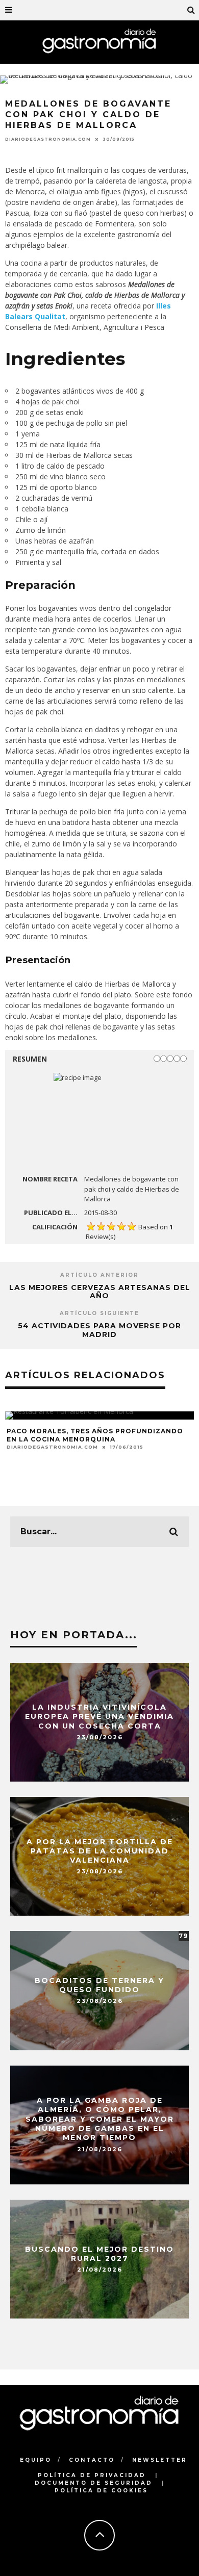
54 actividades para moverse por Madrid (99, 1330)
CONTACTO (92, 2460)
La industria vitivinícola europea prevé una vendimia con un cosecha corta (99, 1716)
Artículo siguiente (99, 1313)
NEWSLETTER (160, 2460)
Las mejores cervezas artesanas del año (100, 1292)
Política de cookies (101, 2491)
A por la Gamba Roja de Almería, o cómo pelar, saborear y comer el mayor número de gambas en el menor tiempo (100, 2119)
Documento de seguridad (94, 2483)
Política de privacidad (92, 2475)
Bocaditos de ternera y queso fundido (99, 1985)
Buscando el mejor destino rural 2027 (99, 2253)
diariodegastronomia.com (48, 139)
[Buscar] (191, 10)
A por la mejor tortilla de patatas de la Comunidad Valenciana (100, 1850)
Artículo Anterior (99, 1275)
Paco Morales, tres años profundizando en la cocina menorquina (95, 1435)
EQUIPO (36, 2460)
